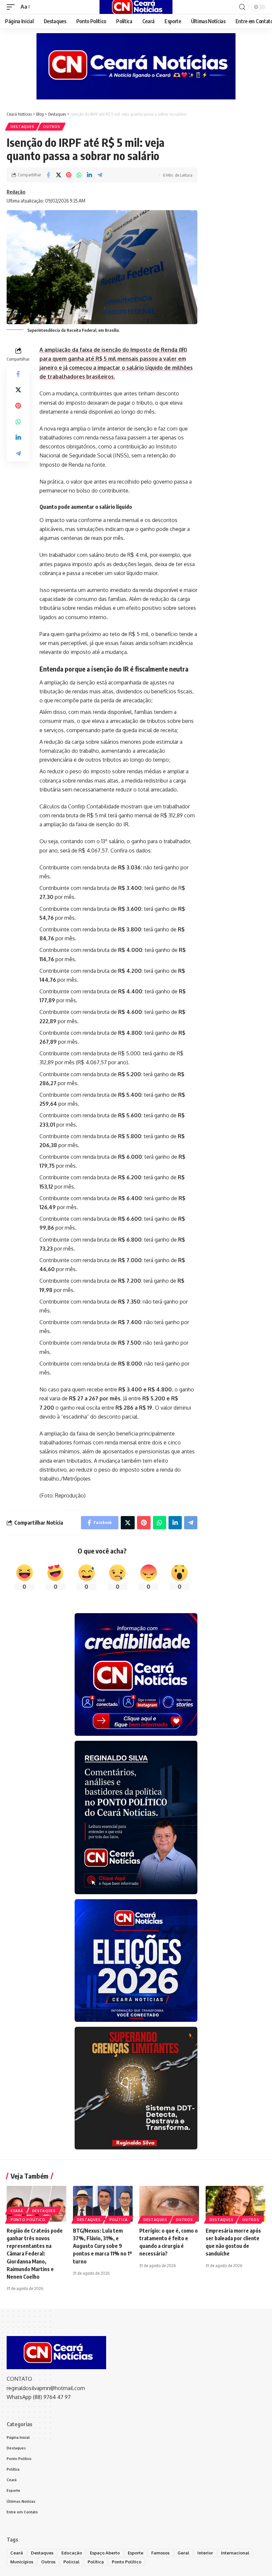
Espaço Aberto (105, 2553)
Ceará (17, 2211)
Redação (16, 192)
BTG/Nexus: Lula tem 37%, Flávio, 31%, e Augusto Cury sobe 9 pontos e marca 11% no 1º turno (102, 2246)
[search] (242, 7)
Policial (71, 2562)
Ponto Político (28, 2220)
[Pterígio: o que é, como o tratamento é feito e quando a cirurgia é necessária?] (169, 2204)
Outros (52, 127)
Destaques (22, 127)
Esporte (136, 2553)
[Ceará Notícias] (136, 7)
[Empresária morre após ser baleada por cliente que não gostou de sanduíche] (236, 2204)
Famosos (160, 2553)
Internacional (235, 2553)
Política (119, 2220)
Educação (72, 2553)
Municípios (22, 2562)
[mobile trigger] (12, 7)
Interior (205, 2553)
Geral (183, 2553)
